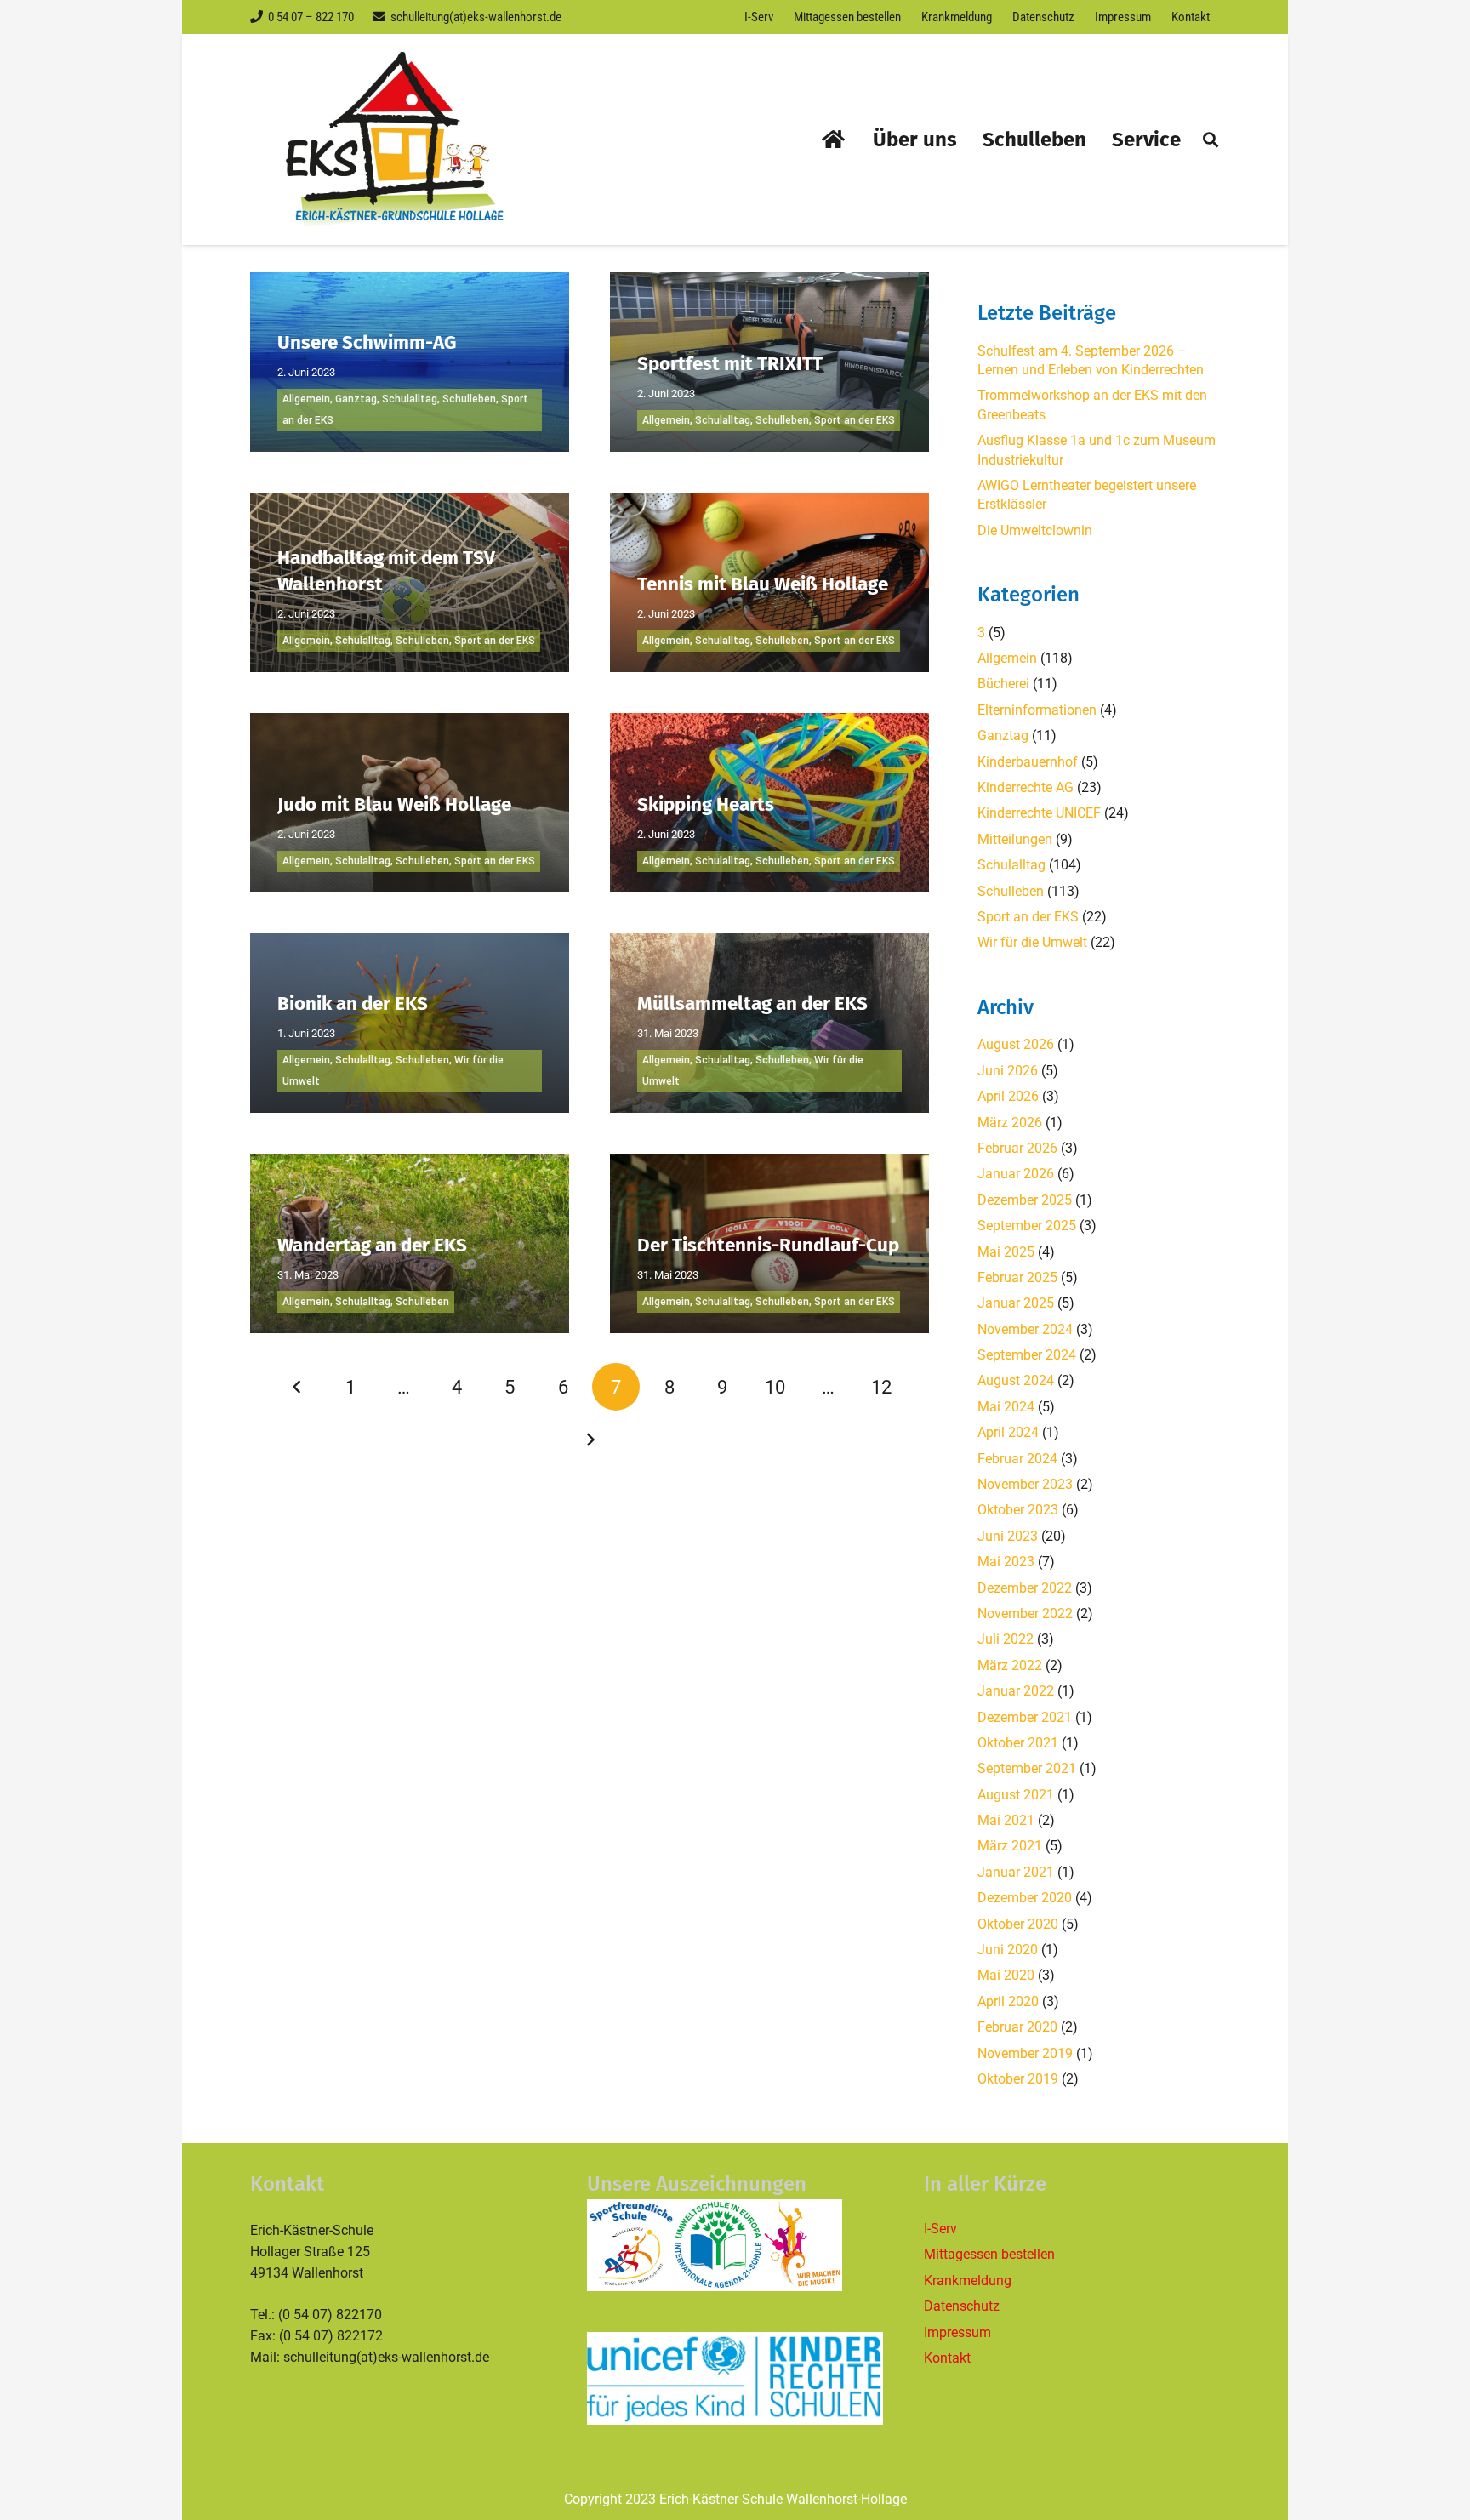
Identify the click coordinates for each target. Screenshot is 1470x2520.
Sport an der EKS (855, 420)
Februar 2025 (1017, 1277)
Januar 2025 (1016, 1303)
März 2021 (1010, 1846)
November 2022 (1025, 1613)
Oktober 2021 (1018, 1743)
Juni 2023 (1008, 1536)
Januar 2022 (1016, 1691)
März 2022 (1010, 1665)
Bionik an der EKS (353, 1003)
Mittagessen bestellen (989, 2254)
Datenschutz (962, 2306)
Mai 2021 (1006, 1820)
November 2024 (1025, 1329)
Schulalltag (410, 399)
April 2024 (1008, 1432)
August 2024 (1016, 1380)
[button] (1211, 140)
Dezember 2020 (1025, 1898)
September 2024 (1027, 1355)
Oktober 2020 (1018, 1924)
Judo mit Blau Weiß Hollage (394, 804)
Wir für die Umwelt (1032, 942)
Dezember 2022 (1025, 1588)
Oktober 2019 (1018, 2079)
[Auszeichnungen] (735, 2245)
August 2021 (1016, 1795)
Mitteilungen (1015, 839)
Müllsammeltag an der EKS (752, 1003)
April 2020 (1008, 2001)
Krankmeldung (968, 2281)
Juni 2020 (1008, 1950)
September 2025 (1027, 1226)
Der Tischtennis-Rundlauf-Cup (768, 1245)
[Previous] (298, 1387)
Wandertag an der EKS (372, 1245)
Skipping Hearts (706, 804)
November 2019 (1025, 2053)
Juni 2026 (1008, 1071)
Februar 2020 (1017, 2027)
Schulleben (469, 399)
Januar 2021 (1016, 1872)
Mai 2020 (1006, 1975)
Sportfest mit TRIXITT (730, 364)
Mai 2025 (1006, 1252)
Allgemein (306, 399)
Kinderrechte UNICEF (1039, 813)
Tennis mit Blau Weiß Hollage (763, 584)
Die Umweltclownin (1035, 530)
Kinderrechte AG (1026, 787)
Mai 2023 (1006, 1562)
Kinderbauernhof (1028, 762)
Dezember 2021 (1025, 1717)
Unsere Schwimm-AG (367, 342)
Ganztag (356, 399)
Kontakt (947, 2358)
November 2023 (1025, 1484)
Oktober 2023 (1018, 1510)
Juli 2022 (1006, 1639)
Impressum (957, 2332)
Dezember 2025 (1025, 1200)
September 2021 (1027, 1768)
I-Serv (940, 2229)
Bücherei (1003, 684)
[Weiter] (590, 1440)
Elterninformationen (1037, 710)
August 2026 (1016, 1044)
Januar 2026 (1016, 1174)
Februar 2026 (1017, 1148)
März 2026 (1010, 1123)
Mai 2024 (1006, 1407)
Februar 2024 (1017, 1459)
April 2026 (1008, 1096)
